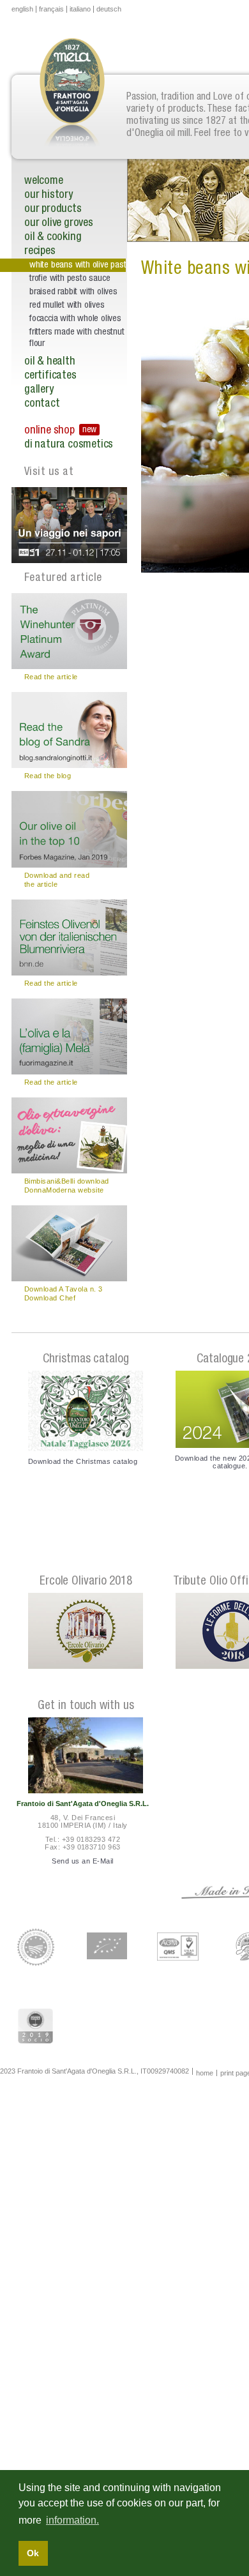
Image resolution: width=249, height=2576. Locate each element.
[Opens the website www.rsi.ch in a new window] (69, 525)
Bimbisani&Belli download (67, 1181)
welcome (44, 181)
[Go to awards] (86, 1631)
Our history (49, 195)
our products (53, 209)
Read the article (51, 677)
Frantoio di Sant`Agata (72, 99)
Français (51, 9)
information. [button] (72, 2520)
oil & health (50, 362)
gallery (39, 390)
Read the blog (48, 776)
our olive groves (59, 223)
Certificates (50, 376)
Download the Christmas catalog (83, 1461)
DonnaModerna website (64, 1190)
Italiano (80, 9)
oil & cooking (53, 237)
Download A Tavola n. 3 (64, 1289)
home (205, 2073)
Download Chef (50, 1298)
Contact (42, 404)
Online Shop (49, 431)
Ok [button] (33, 2553)
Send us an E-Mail (82, 1861)
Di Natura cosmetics (69, 445)
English (22, 9)
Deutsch (109, 9)
